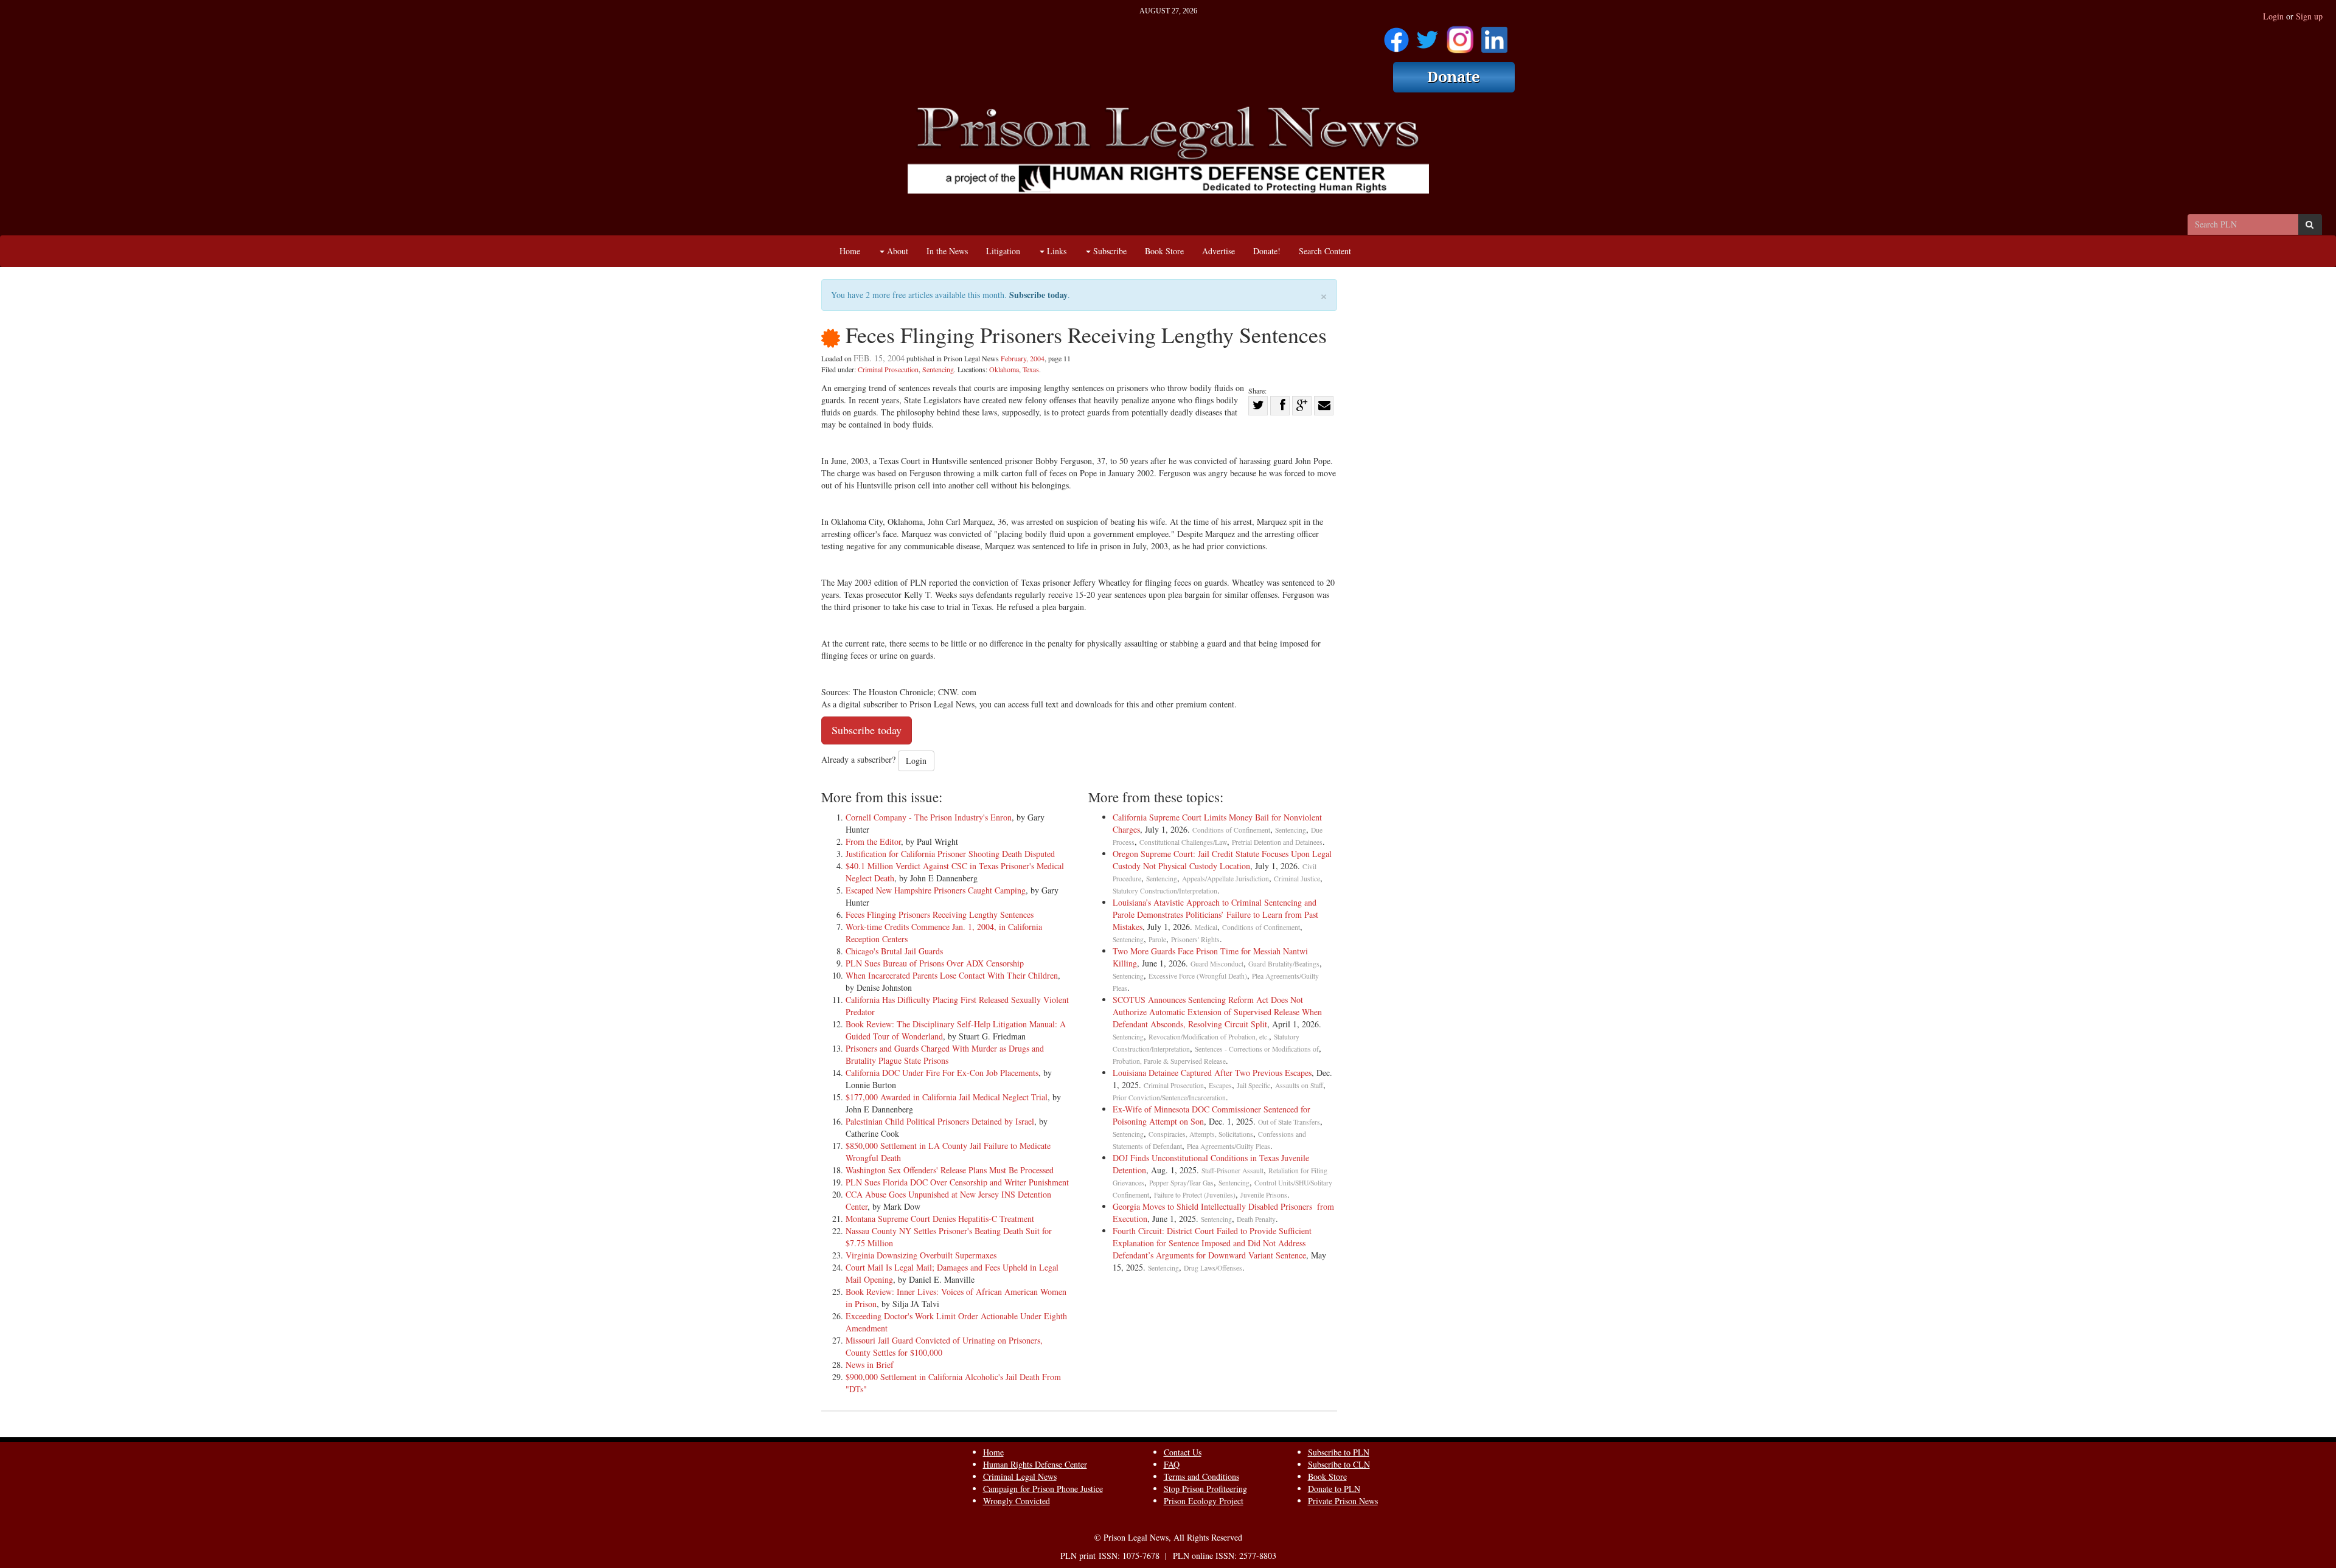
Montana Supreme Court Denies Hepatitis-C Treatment (940, 1219)
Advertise (1218, 251)
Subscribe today (1038, 295)
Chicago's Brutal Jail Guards (894, 951)
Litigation (1003, 251)
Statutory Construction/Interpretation (1165, 891)
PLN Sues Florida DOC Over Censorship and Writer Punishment (957, 1182)
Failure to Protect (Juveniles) (1195, 1195)
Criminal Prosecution (888, 369)
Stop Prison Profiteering (1205, 1489)
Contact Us (1183, 1452)
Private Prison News (1343, 1501)
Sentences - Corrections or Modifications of (1257, 1049)
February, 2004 (1023, 358)
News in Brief (870, 1365)
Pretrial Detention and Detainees (1277, 842)
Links (1055, 251)
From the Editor (873, 841)
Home (850, 251)
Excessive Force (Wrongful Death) (1198, 976)
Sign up (2309, 16)
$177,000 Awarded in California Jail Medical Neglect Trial (947, 1097)
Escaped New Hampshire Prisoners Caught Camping (936, 890)
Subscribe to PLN (1339, 1452)
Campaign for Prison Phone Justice (1043, 1489)
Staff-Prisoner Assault (1232, 1171)
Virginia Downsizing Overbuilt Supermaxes (921, 1255)
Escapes (1220, 1085)
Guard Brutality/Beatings (1284, 964)
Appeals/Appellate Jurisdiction (1225, 879)
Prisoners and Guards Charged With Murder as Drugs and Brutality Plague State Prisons (945, 1054)
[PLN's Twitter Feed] (1427, 36)
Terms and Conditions (1201, 1476)
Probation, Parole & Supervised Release (1169, 1061)
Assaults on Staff (1299, 1085)
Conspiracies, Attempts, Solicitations (1201, 1134)
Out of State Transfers (1289, 1122)
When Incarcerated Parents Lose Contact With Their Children (952, 975)
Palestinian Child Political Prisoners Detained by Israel (940, 1121)
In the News (947, 251)
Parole (1157, 939)
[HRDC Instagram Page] (1460, 36)
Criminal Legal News (1020, 1476)
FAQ (1172, 1464)
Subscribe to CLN (1339, 1464)
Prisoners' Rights (1195, 939)
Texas (1031, 369)
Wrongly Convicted (1017, 1501)
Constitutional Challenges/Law (1183, 842)
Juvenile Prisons (1264, 1195)
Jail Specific (1253, 1085)
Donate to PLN (1334, 1489)
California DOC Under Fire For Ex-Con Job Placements (942, 1073)
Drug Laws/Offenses (1213, 1268)
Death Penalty (1256, 1219)
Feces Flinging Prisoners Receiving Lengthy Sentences (940, 914)
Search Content (1325, 251)
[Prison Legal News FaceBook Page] (1396, 36)
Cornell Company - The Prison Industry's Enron (929, 817)
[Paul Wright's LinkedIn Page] (1494, 36)
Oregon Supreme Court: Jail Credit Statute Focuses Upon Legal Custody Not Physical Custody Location (1222, 860)
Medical (1206, 927)
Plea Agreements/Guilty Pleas (1229, 1146)
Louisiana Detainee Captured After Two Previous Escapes (1212, 1073)
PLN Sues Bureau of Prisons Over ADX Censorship (935, 963)
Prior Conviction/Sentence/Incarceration (1169, 1098)
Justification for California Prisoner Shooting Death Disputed (950, 854)
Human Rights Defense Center (1035, 1464)
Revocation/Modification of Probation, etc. (1209, 1037)
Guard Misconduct (1217, 964)
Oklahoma (1004, 369)
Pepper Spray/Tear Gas (1181, 1183)
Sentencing (938, 369)
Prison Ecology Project (1204, 1501)
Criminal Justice (1297, 879)
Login (2273, 16)
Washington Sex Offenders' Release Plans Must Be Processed (950, 1170)
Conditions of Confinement (1231, 830)
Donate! (1267, 251)
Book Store (1164, 251)
